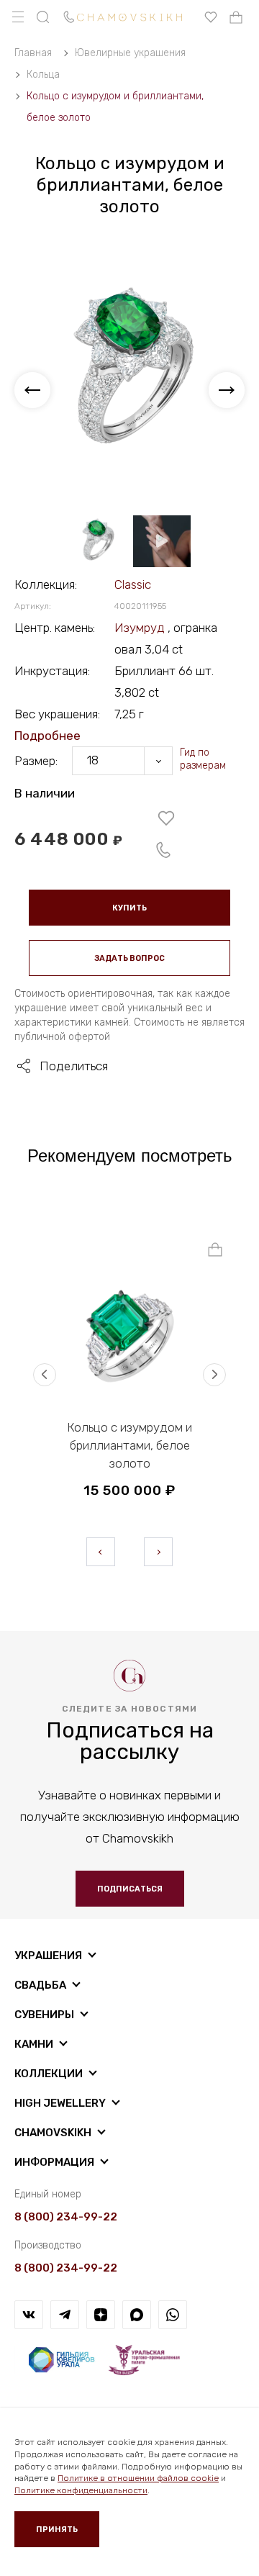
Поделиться (74, 1066)
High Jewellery (60, 2103)
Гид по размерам (203, 759)
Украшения (48, 1956)
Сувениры (44, 2015)
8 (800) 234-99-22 (66, 2217)
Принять (57, 2530)
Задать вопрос (129, 958)
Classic (133, 584)
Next (158, 1552)
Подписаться (130, 1889)
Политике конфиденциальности (81, 2490)
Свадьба (40, 1985)
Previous (101, 1552)
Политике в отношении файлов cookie (138, 2478)
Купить (129, 908)
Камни (34, 2044)
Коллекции (49, 2074)
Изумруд (141, 628)
